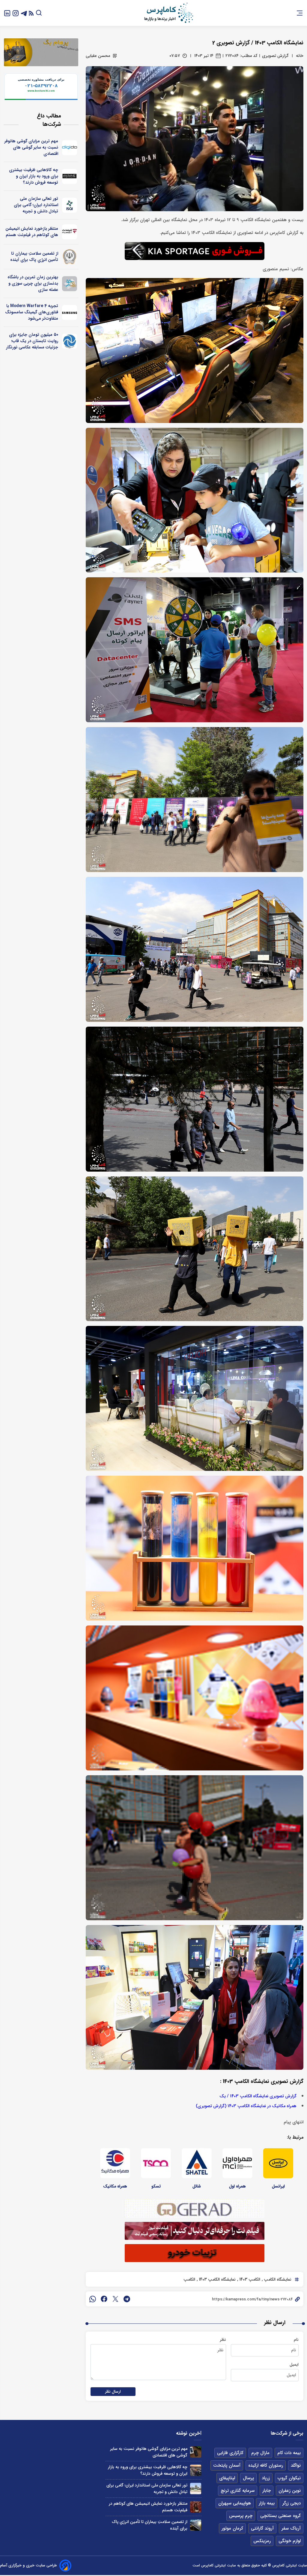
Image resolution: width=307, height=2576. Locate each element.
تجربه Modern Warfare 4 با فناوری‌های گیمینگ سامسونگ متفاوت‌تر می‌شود (32, 312)
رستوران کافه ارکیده (266, 2465)
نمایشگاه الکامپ (277, 2279)
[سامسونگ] (70, 312)
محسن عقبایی (98, 56)
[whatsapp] (93, 2299)
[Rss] (31, 13)
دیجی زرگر (292, 2503)
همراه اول (237, 2186)
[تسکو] (156, 2163)
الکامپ (189, 2279)
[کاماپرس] (168, 13)
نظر (223, 2340)
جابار (267, 2491)
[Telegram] (24, 13)
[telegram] (127, 2299)
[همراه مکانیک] (115, 2163)
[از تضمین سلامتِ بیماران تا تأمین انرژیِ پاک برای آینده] (196, 2525)
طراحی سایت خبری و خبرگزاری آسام (28, 2565)
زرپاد (266, 2478)
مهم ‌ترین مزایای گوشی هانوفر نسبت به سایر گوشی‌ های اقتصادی (31, 147)
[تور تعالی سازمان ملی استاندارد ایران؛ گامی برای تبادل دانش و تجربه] (196, 2488)
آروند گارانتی (262, 2528)
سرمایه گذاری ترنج (238, 2491)
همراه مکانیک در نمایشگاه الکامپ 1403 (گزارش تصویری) (246, 2106)
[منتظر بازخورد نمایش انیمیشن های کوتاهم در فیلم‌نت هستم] (196, 2507)
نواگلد (296, 2465)
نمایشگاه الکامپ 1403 (217, 2279)
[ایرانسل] (278, 2163)
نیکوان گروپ (289, 2478)
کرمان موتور (232, 2528)
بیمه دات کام (289, 2453)
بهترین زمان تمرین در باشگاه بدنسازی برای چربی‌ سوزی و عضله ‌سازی (33, 283)
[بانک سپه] (70, 257)
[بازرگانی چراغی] (70, 176)
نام (296, 2340)
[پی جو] (70, 284)
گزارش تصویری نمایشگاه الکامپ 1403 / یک (258, 2096)
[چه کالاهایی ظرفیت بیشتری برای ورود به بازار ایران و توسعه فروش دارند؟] (196, 2470)
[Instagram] (16, 13)
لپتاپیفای (227, 2478)
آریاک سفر (291, 2528)
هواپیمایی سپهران (235, 2503)
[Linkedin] (7, 13)
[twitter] (115, 2299)
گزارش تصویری (275, 56)
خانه (300, 56)
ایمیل (294, 2365)
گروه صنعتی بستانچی (280, 2516)
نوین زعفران (290, 2491)
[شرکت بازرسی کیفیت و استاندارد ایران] (70, 205)
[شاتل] (197, 2163)
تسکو (156, 2186)
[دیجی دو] (70, 148)
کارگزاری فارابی (230, 2453)
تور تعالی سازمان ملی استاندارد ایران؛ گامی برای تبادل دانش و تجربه (36, 205)
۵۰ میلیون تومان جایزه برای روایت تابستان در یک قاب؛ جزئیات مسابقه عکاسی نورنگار (32, 341)
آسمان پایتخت (227, 2465)
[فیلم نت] (70, 232)
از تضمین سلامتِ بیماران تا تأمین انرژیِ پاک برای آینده (34, 257)
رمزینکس (262, 2541)
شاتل (197, 2186)
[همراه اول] (237, 2163)
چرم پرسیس (241, 2516)
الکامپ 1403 (249, 2279)
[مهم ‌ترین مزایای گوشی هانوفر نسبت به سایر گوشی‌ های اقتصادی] (196, 2452)
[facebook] (104, 2299)
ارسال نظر (113, 2392)
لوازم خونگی (290, 2541)
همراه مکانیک (115, 2186)
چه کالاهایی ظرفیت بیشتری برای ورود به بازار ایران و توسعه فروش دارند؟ (34, 176)
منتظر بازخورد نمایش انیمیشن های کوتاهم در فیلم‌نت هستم (32, 232)
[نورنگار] (70, 341)
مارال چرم (260, 2453)
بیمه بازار (267, 2503)
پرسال (248, 2478)
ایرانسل (278, 2186)
